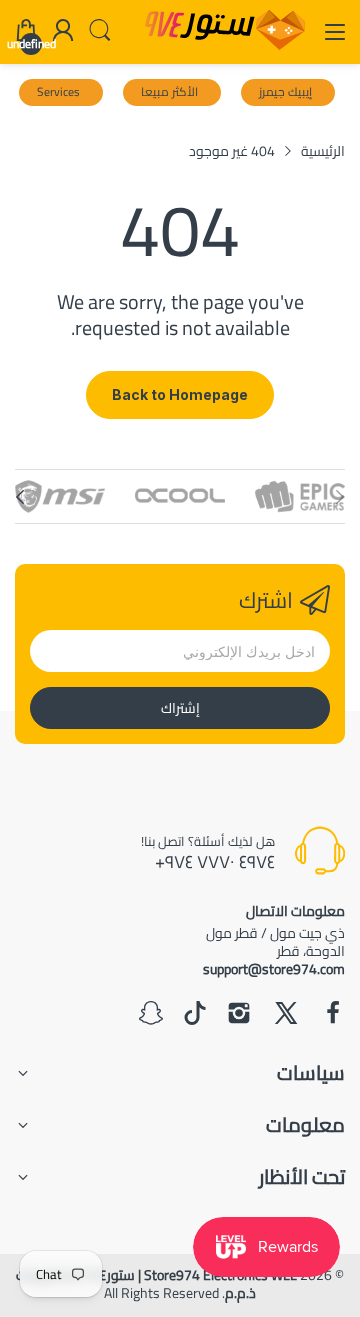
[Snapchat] (151, 1015)
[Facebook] (333, 1015)
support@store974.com (274, 969)
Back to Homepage (180, 394)
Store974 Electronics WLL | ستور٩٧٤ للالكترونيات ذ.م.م (156, 1284)
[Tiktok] (195, 1015)
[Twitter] (286, 1015)
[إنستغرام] (239, 1015)
